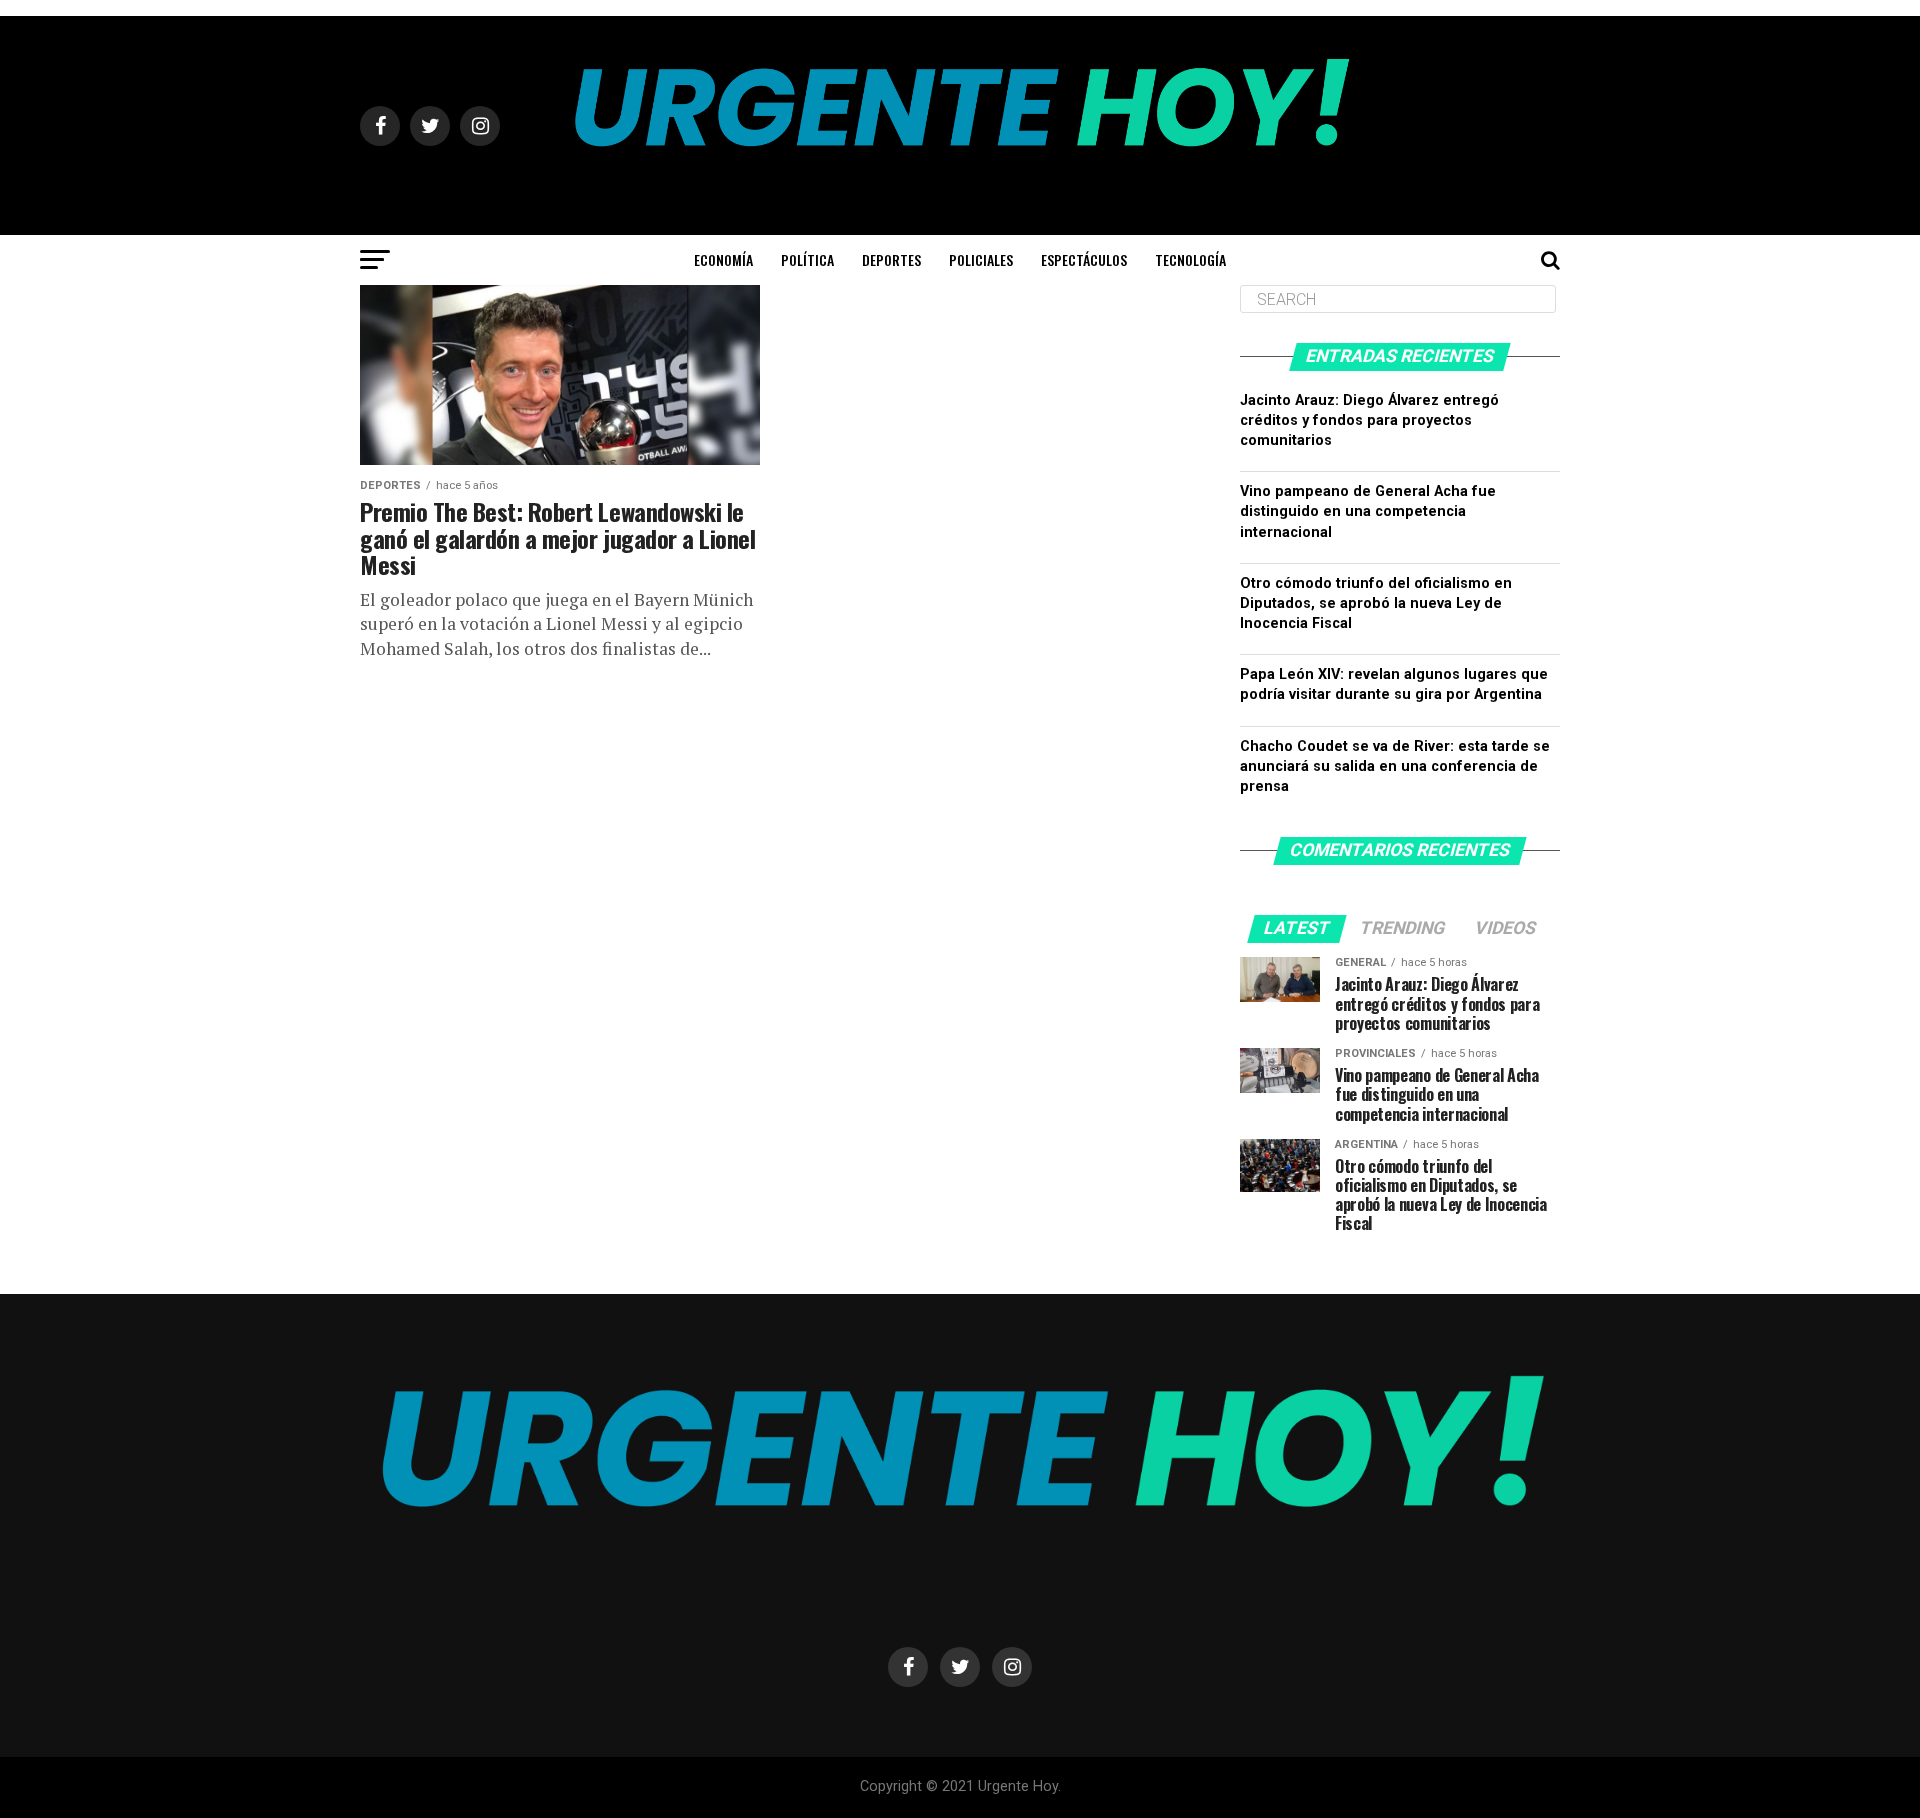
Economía (723, 259)
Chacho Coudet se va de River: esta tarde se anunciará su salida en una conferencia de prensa (1395, 766)
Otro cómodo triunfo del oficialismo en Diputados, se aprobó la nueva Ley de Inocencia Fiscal (1376, 603)
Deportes (891, 259)
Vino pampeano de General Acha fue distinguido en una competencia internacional (1368, 511)
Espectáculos (1084, 259)
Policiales (981, 259)
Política (807, 259)
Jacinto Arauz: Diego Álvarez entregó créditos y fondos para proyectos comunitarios (1369, 420)
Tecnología (1190, 259)
